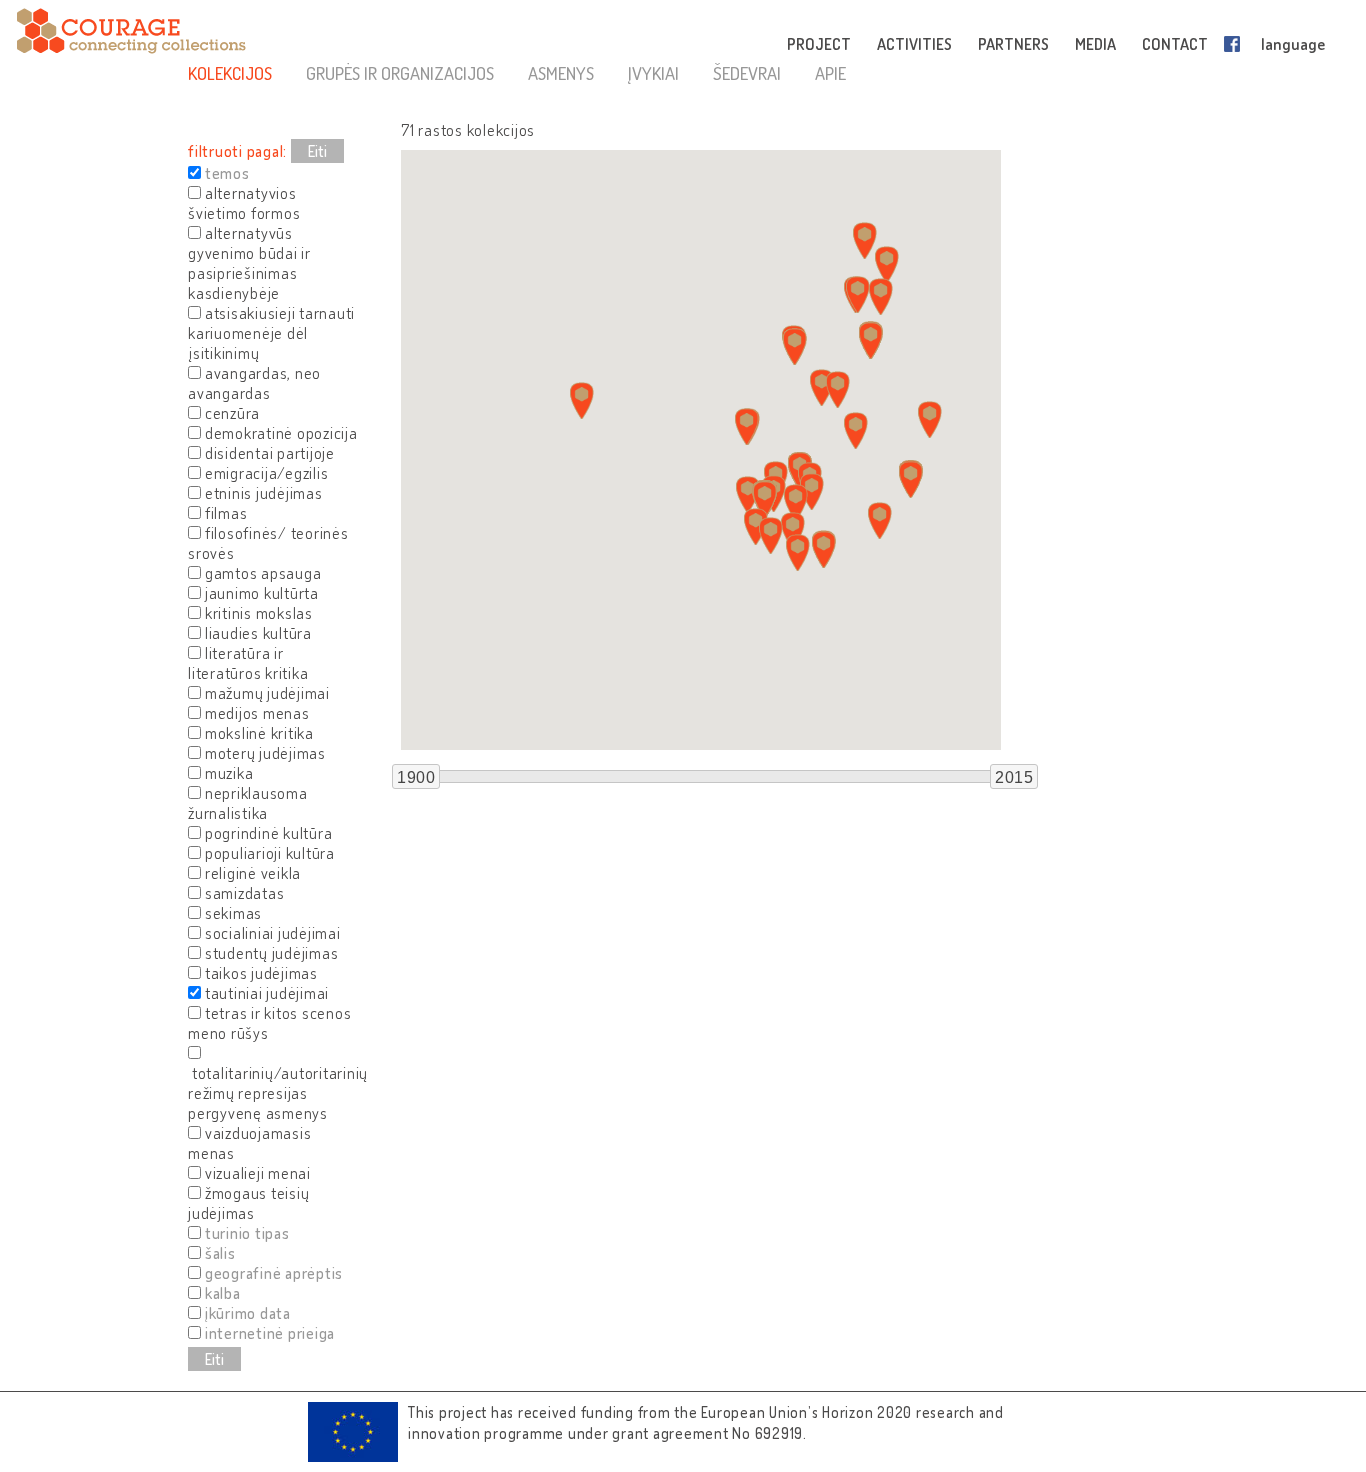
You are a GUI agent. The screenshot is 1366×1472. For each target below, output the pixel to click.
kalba (223, 1293)
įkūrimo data (248, 1313)
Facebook (1236, 44)
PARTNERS (1013, 44)
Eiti (317, 151)
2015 (1014, 777)
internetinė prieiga (270, 1333)
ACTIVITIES (914, 44)
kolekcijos (230, 73)
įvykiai (653, 73)
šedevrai (747, 73)
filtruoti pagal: (237, 151)
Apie (830, 73)
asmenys (561, 73)
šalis (220, 1253)
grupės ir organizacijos (400, 73)
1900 (416, 777)
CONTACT (1175, 44)
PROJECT (819, 44)
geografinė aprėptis (274, 1273)
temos (227, 173)
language (1293, 44)
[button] (798, 552)
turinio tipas (247, 1233)
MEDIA (1095, 44)
